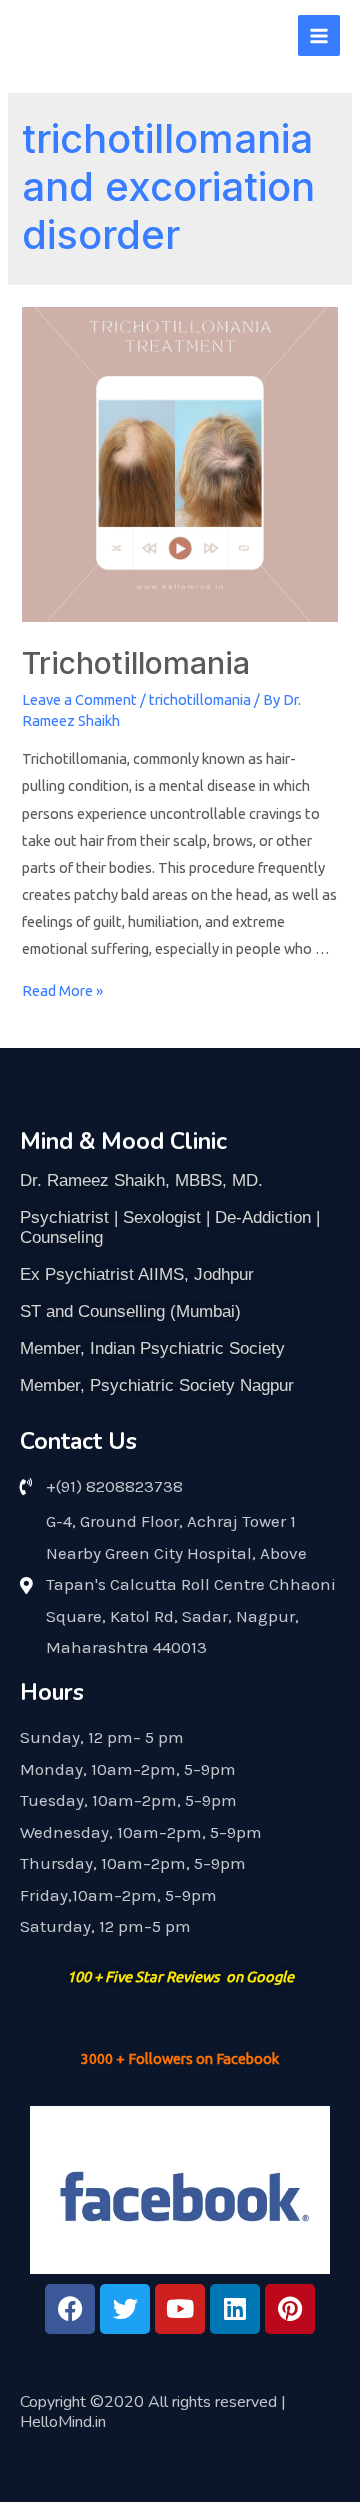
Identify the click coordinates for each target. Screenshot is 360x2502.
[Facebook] (70, 2309)
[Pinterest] (290, 2309)
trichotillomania (200, 699)
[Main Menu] (319, 36)
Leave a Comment (79, 699)
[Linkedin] (235, 2309)
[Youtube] (180, 2309)
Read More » (62, 990)
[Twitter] (125, 2309)
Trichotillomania (136, 663)
